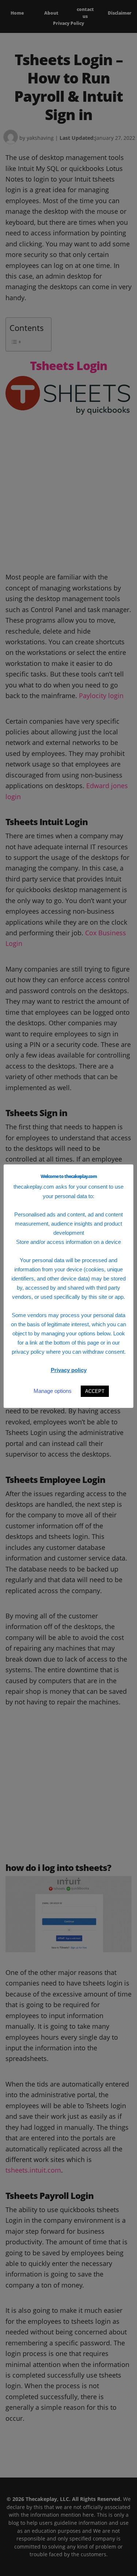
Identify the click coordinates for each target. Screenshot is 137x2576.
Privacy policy (69, 1370)
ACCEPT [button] (95, 1391)
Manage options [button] (53, 1391)
